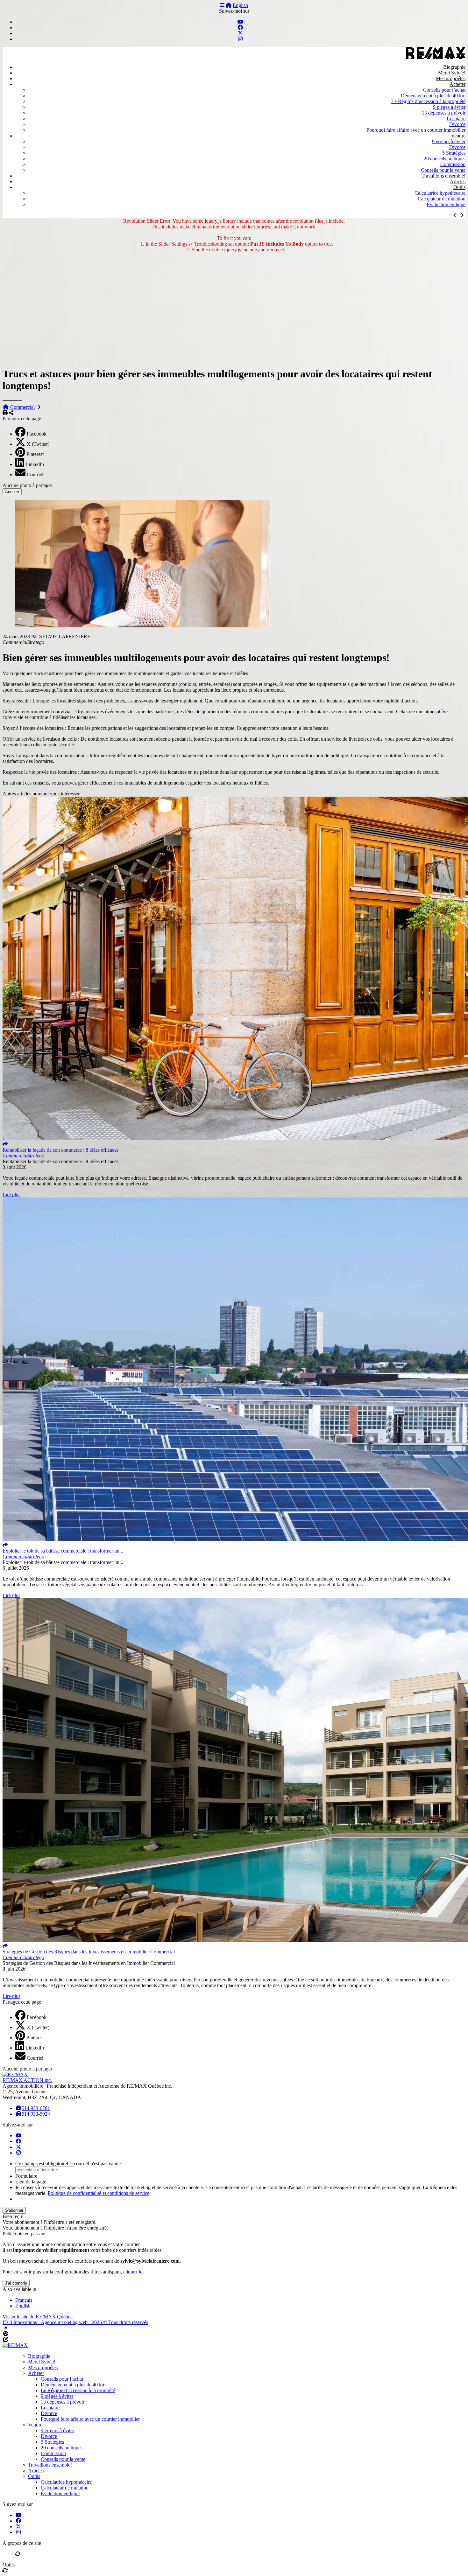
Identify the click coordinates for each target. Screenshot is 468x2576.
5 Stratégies (454, 153)
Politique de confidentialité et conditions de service (99, 2193)
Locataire (456, 119)
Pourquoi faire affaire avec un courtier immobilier (416, 130)
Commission (453, 164)
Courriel (35, 475)
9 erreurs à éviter (449, 141)
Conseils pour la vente (443, 170)
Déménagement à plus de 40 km (433, 96)
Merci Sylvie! (452, 73)
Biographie (454, 67)
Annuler (12, 492)
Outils (459, 187)
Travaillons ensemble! (443, 176)
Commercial (22, 407)
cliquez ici (133, 2272)
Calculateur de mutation (442, 199)
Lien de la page (31, 2182)
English (240, 5)
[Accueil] (229, 5)
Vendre (458, 136)
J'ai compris (16, 2283)
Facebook (37, 434)
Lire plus (11, 1194)
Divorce (457, 124)
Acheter (457, 84)
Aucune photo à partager (27, 485)
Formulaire (26, 2176)
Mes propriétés (451, 78)
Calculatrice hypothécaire (440, 193)
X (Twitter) (38, 444)
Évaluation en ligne (446, 204)
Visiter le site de (38, 2317)
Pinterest (35, 454)
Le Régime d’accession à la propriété (428, 101)
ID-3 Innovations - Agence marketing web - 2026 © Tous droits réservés (75, 2322)
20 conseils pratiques (445, 159)
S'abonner (14, 2210)
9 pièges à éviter (449, 107)
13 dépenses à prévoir (444, 113)
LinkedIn (35, 464)
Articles (458, 182)
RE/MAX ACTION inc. (27, 2080)
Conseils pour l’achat (444, 90)
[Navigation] (222, 5)
